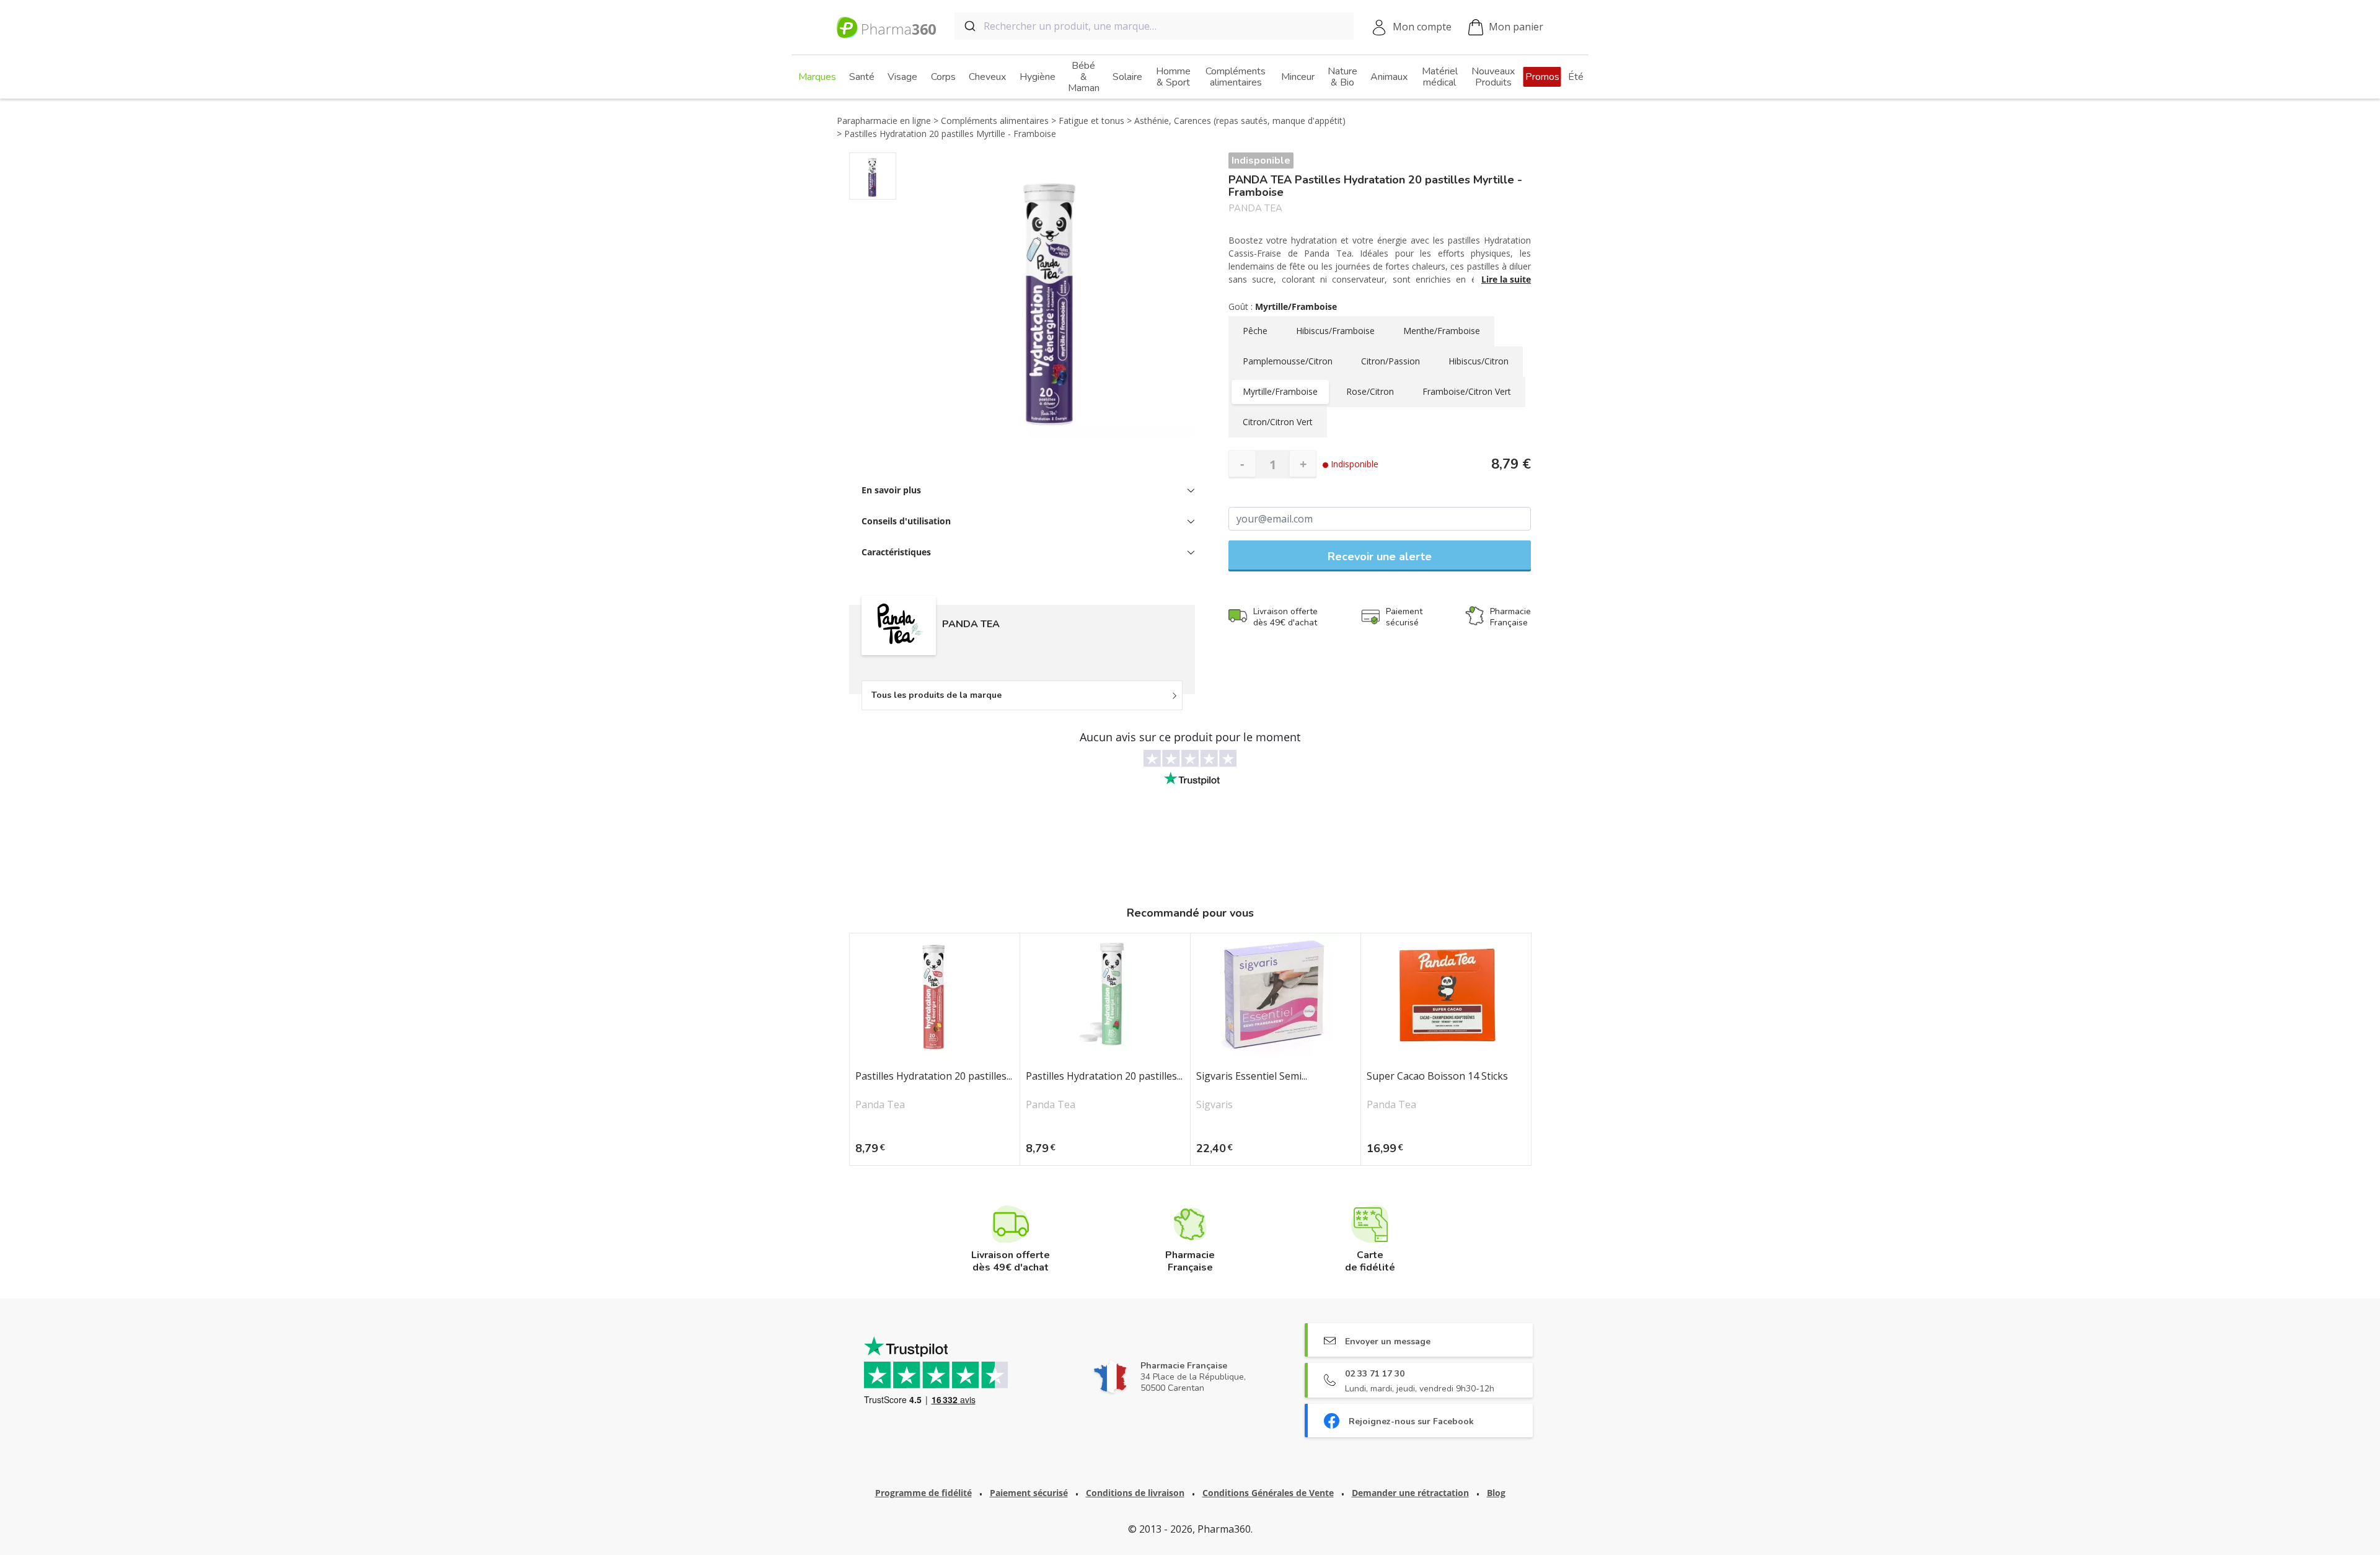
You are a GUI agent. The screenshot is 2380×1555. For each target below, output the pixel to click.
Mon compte (1422, 27)
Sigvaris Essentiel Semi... (1252, 1077)
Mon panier (1516, 27)
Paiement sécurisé (1029, 1493)
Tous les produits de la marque (937, 695)
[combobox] (1154, 26)
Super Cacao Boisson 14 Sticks (1437, 1077)
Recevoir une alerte (1380, 557)
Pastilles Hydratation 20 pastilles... (934, 1077)
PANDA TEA (1255, 209)
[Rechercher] (969, 26)
